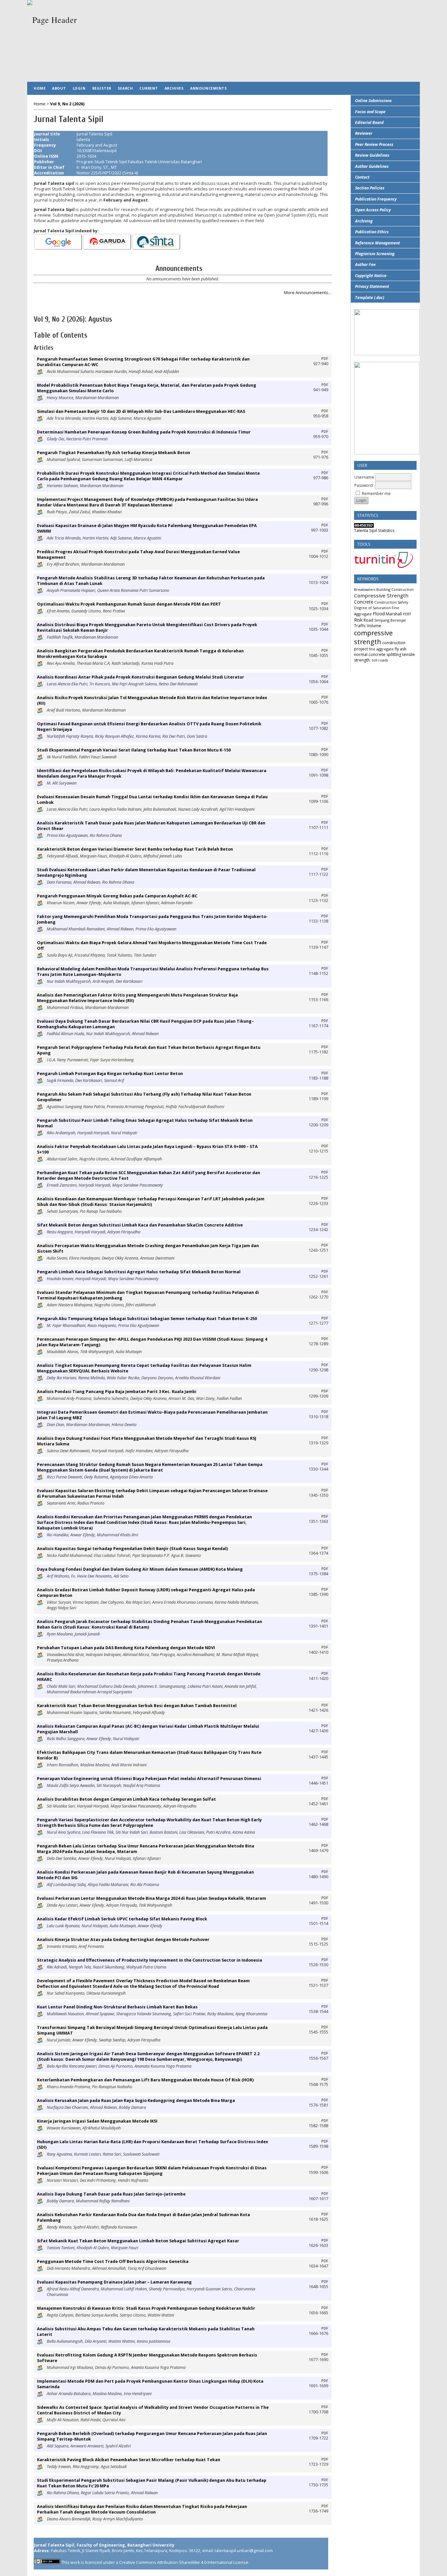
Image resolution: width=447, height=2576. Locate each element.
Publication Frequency (376, 199)
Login (79, 88)
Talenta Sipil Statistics (374, 530)
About (59, 88)
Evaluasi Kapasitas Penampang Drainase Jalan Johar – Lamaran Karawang (114, 2282)
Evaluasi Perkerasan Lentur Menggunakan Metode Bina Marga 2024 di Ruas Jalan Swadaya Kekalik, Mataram (152, 1898)
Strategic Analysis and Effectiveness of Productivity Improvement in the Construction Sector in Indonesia (150, 1960)
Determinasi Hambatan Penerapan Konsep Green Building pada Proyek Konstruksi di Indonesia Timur (144, 432)
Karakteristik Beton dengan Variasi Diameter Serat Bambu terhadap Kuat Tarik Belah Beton (135, 849)
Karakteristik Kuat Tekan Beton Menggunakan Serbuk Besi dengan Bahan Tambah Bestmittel (137, 1706)
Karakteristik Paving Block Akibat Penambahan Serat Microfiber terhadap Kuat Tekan (129, 2460)
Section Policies (370, 188)
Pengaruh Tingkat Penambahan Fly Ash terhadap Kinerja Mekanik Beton (114, 453)
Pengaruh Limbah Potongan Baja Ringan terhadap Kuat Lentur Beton (110, 1074)
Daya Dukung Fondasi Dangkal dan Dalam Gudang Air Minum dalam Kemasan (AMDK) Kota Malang (140, 1569)
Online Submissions (373, 101)
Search (125, 88)
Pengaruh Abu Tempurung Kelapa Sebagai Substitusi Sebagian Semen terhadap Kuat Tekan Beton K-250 (147, 1319)
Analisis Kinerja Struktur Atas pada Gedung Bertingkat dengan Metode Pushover (123, 1940)
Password (364, 485)
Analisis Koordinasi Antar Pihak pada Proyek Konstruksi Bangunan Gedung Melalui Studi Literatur (141, 677)
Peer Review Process (374, 144)
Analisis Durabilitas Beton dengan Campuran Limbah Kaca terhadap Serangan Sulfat (126, 1799)
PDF (325, 359)
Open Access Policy (373, 210)
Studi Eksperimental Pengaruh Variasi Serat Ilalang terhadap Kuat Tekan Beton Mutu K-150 (134, 750)
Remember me (376, 494)
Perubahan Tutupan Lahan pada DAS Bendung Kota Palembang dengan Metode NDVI (126, 1648)
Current (149, 88)
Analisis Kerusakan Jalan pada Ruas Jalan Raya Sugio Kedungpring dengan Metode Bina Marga (136, 2100)
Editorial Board (369, 123)
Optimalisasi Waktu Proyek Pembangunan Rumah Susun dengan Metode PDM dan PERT (129, 604)
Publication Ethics (372, 232)
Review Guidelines (372, 155)
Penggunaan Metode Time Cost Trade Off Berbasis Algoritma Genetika (113, 2261)
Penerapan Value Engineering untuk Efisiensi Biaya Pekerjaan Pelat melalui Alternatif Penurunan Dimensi (149, 1779)
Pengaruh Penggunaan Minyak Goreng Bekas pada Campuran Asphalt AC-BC (117, 896)
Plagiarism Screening (375, 254)
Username (364, 477)
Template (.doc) (370, 298)
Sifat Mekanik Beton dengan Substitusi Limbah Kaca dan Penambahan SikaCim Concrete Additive (140, 1225)
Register (102, 88)
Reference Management (377, 243)
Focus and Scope (370, 112)
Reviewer (364, 133)
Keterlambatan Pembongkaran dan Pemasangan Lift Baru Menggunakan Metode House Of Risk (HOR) (145, 2080)
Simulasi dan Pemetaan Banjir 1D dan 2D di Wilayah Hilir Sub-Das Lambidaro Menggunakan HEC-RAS (141, 411)
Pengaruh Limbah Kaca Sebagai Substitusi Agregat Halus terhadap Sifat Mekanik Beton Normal (139, 1272)
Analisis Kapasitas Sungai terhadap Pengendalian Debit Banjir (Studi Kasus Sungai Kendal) (132, 1549)
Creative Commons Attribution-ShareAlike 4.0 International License (184, 2562)
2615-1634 (86, 156)
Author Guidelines (372, 166)
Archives (174, 88)
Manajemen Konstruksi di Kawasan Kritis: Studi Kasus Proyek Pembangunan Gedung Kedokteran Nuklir (146, 2308)
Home (40, 88)
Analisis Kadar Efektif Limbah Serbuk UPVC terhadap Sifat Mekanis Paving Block (122, 1919)
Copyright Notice (371, 276)
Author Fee (365, 265)
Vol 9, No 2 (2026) (67, 104)
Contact (362, 177)
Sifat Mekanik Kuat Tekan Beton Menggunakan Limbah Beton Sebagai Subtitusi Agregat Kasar (138, 2241)
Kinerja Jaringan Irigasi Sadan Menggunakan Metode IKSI (97, 2121)
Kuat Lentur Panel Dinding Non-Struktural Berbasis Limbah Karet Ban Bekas (117, 2007)
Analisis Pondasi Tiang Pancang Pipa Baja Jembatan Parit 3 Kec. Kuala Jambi (117, 1392)
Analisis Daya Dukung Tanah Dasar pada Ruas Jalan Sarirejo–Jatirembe (111, 2194)
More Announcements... (308, 293)
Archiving (364, 221)
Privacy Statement (372, 286)
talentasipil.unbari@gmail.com (244, 2551)
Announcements (208, 88)
